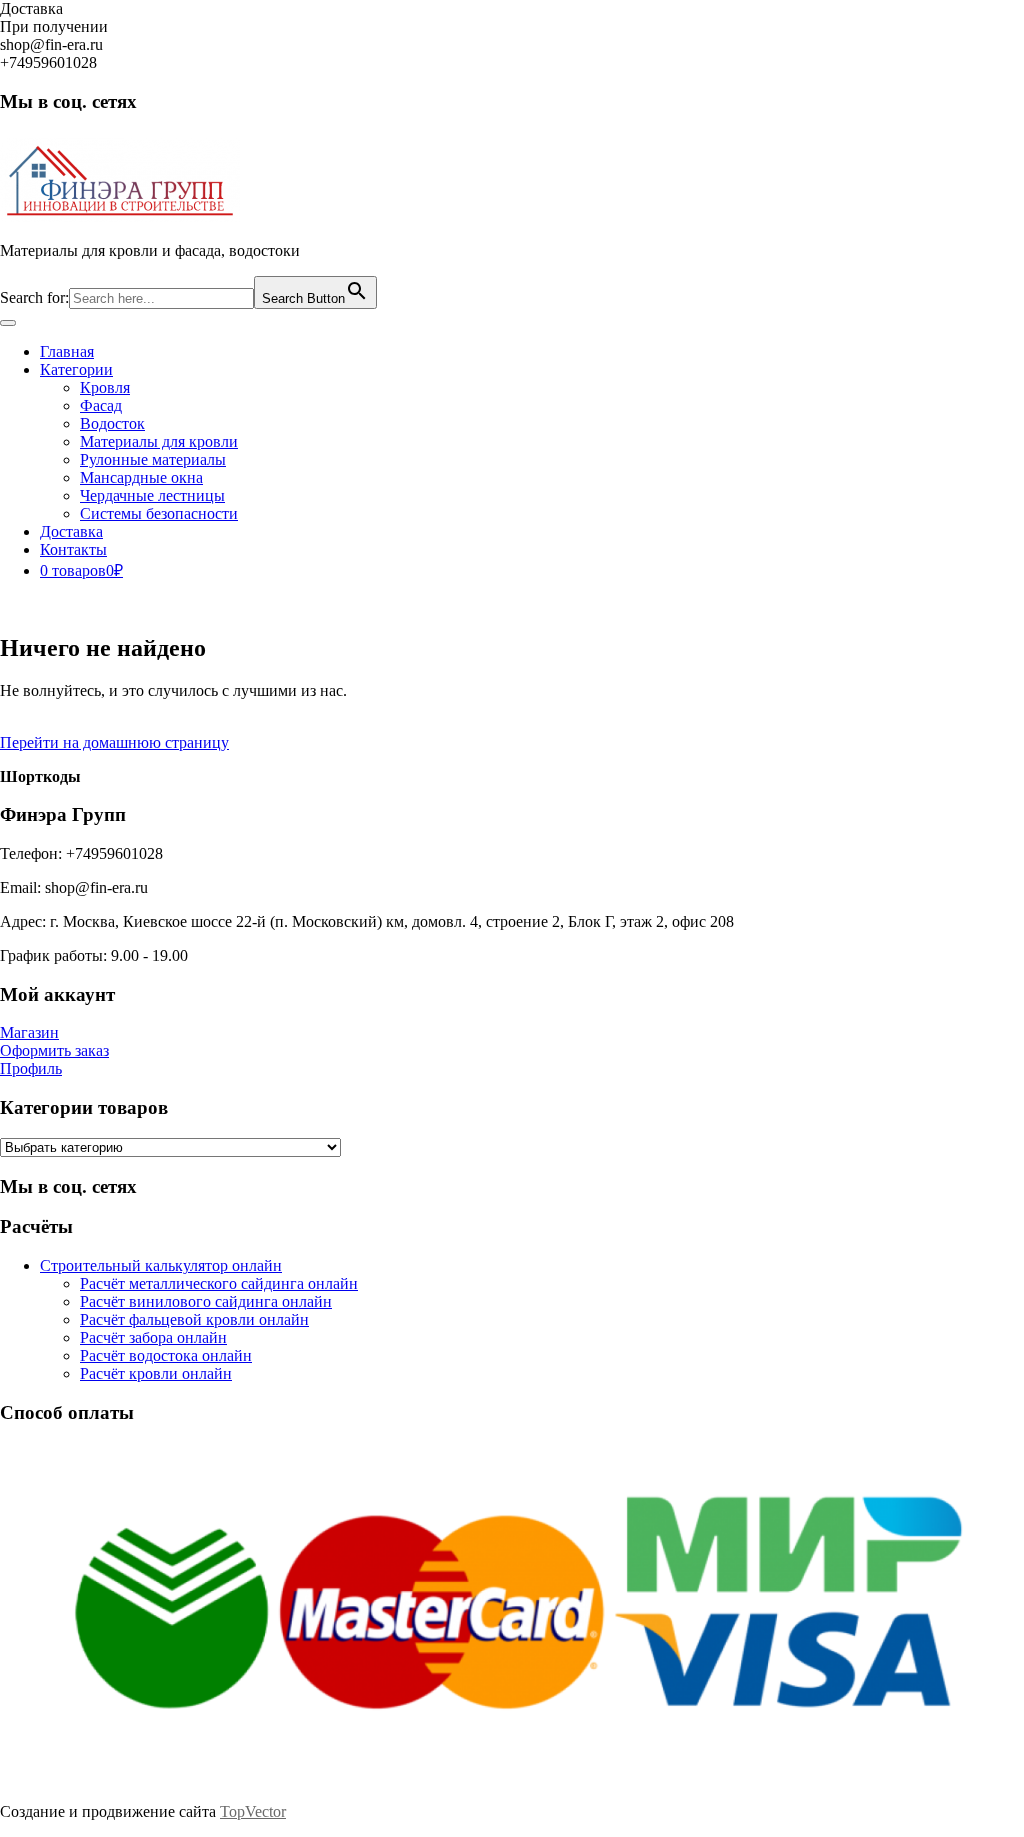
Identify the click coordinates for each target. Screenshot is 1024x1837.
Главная (67, 351)
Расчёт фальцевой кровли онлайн (194, 1319)
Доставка (71, 531)
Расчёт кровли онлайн (156, 1373)
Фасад (101, 405)
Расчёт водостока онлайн (166, 1355)
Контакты (73, 549)
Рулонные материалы (153, 459)
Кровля (105, 387)
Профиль (31, 1068)
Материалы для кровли (159, 441)
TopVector (253, 1811)
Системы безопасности (159, 513)
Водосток (112, 423)
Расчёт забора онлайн (153, 1337)
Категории (76, 369)
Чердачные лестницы (152, 495)
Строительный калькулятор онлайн (161, 1265)
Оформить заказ (54, 1050)
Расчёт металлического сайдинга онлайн (219, 1283)
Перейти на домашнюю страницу (114, 742)
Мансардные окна (141, 477)
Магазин (29, 1032)
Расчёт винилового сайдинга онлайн (206, 1301)
